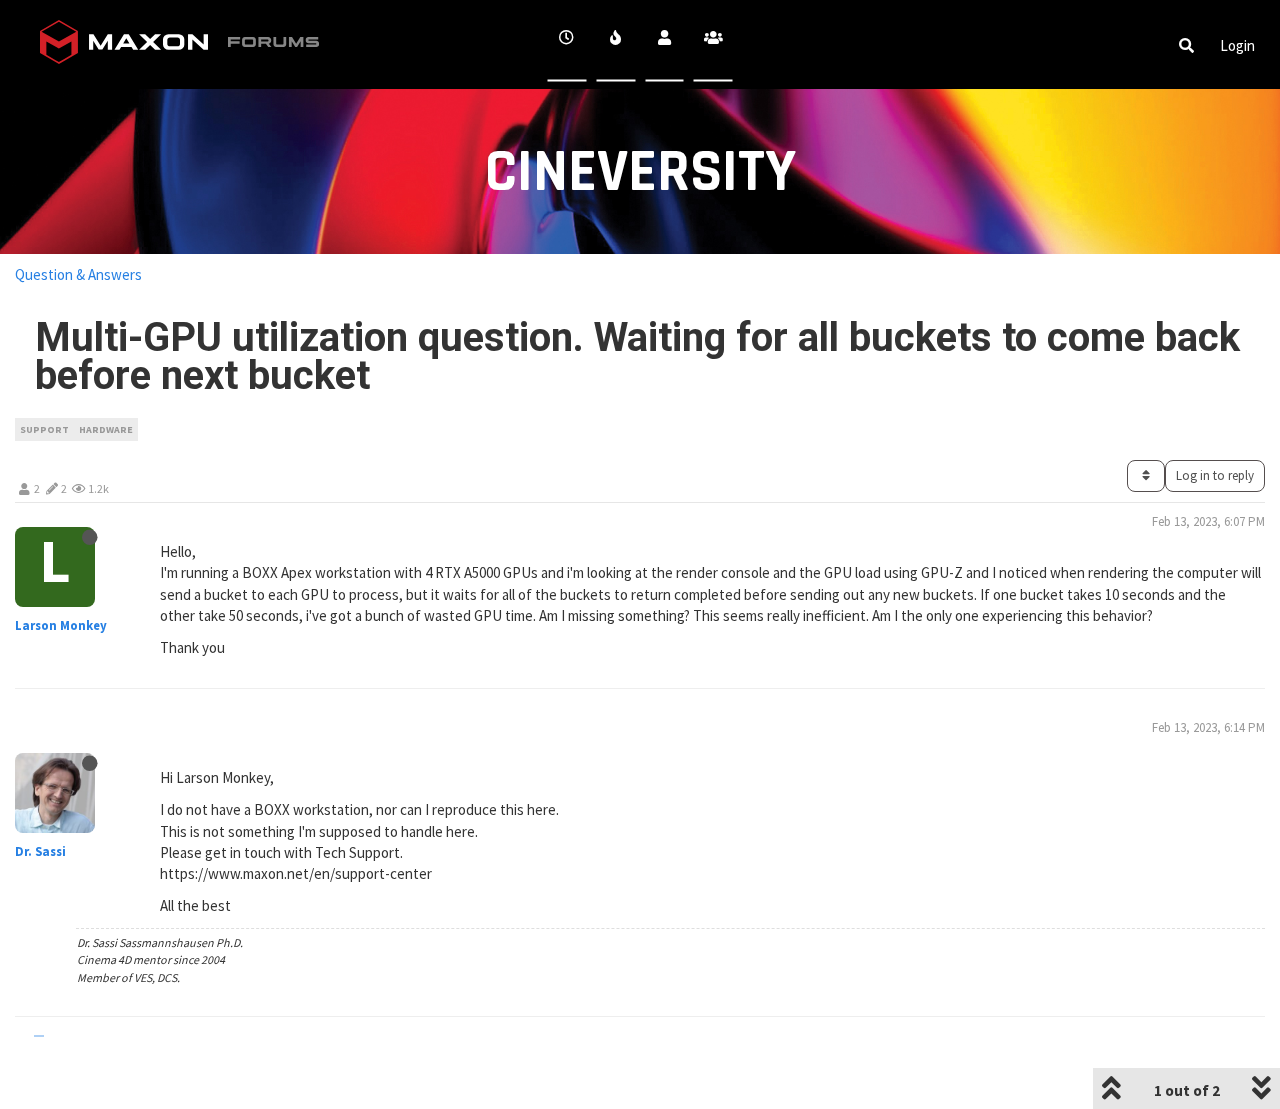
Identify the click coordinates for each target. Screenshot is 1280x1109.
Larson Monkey (61, 625)
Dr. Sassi (40, 851)
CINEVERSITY (640, 172)
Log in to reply (1215, 475)
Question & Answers (78, 274)
